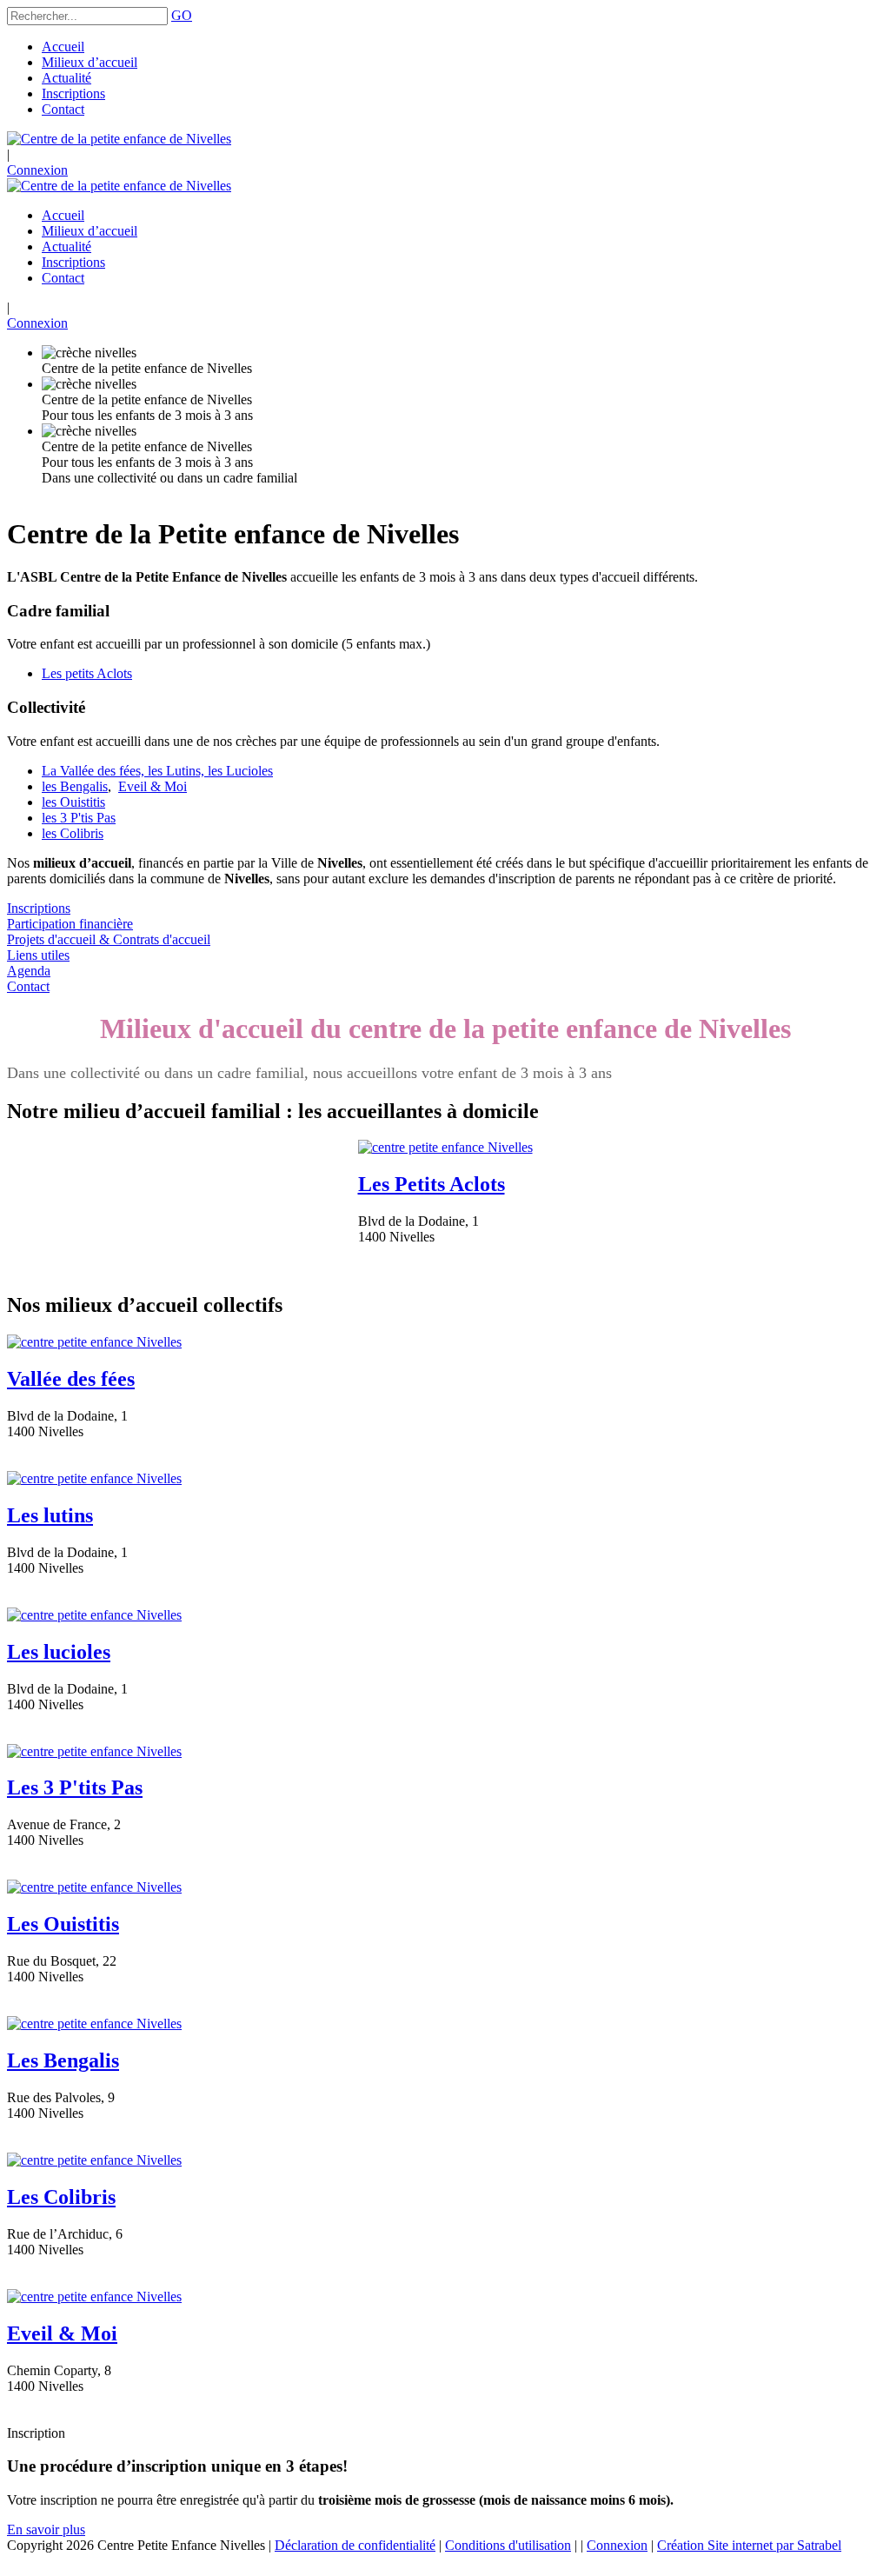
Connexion (37, 170)
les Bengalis (75, 786)
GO (182, 15)
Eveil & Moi (153, 786)
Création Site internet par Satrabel (749, 2545)
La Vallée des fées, (95, 771)
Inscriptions (39, 908)
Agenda (29, 971)
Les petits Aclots (87, 673)
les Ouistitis (73, 802)
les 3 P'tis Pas (79, 818)
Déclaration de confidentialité (355, 2545)
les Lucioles (240, 771)
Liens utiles (38, 955)
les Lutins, (178, 771)
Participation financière (70, 924)
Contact (28, 986)
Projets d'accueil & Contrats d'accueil (109, 939)
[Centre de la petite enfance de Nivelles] (119, 139)
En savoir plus (46, 2529)
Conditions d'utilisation (508, 2545)
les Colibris (73, 833)
